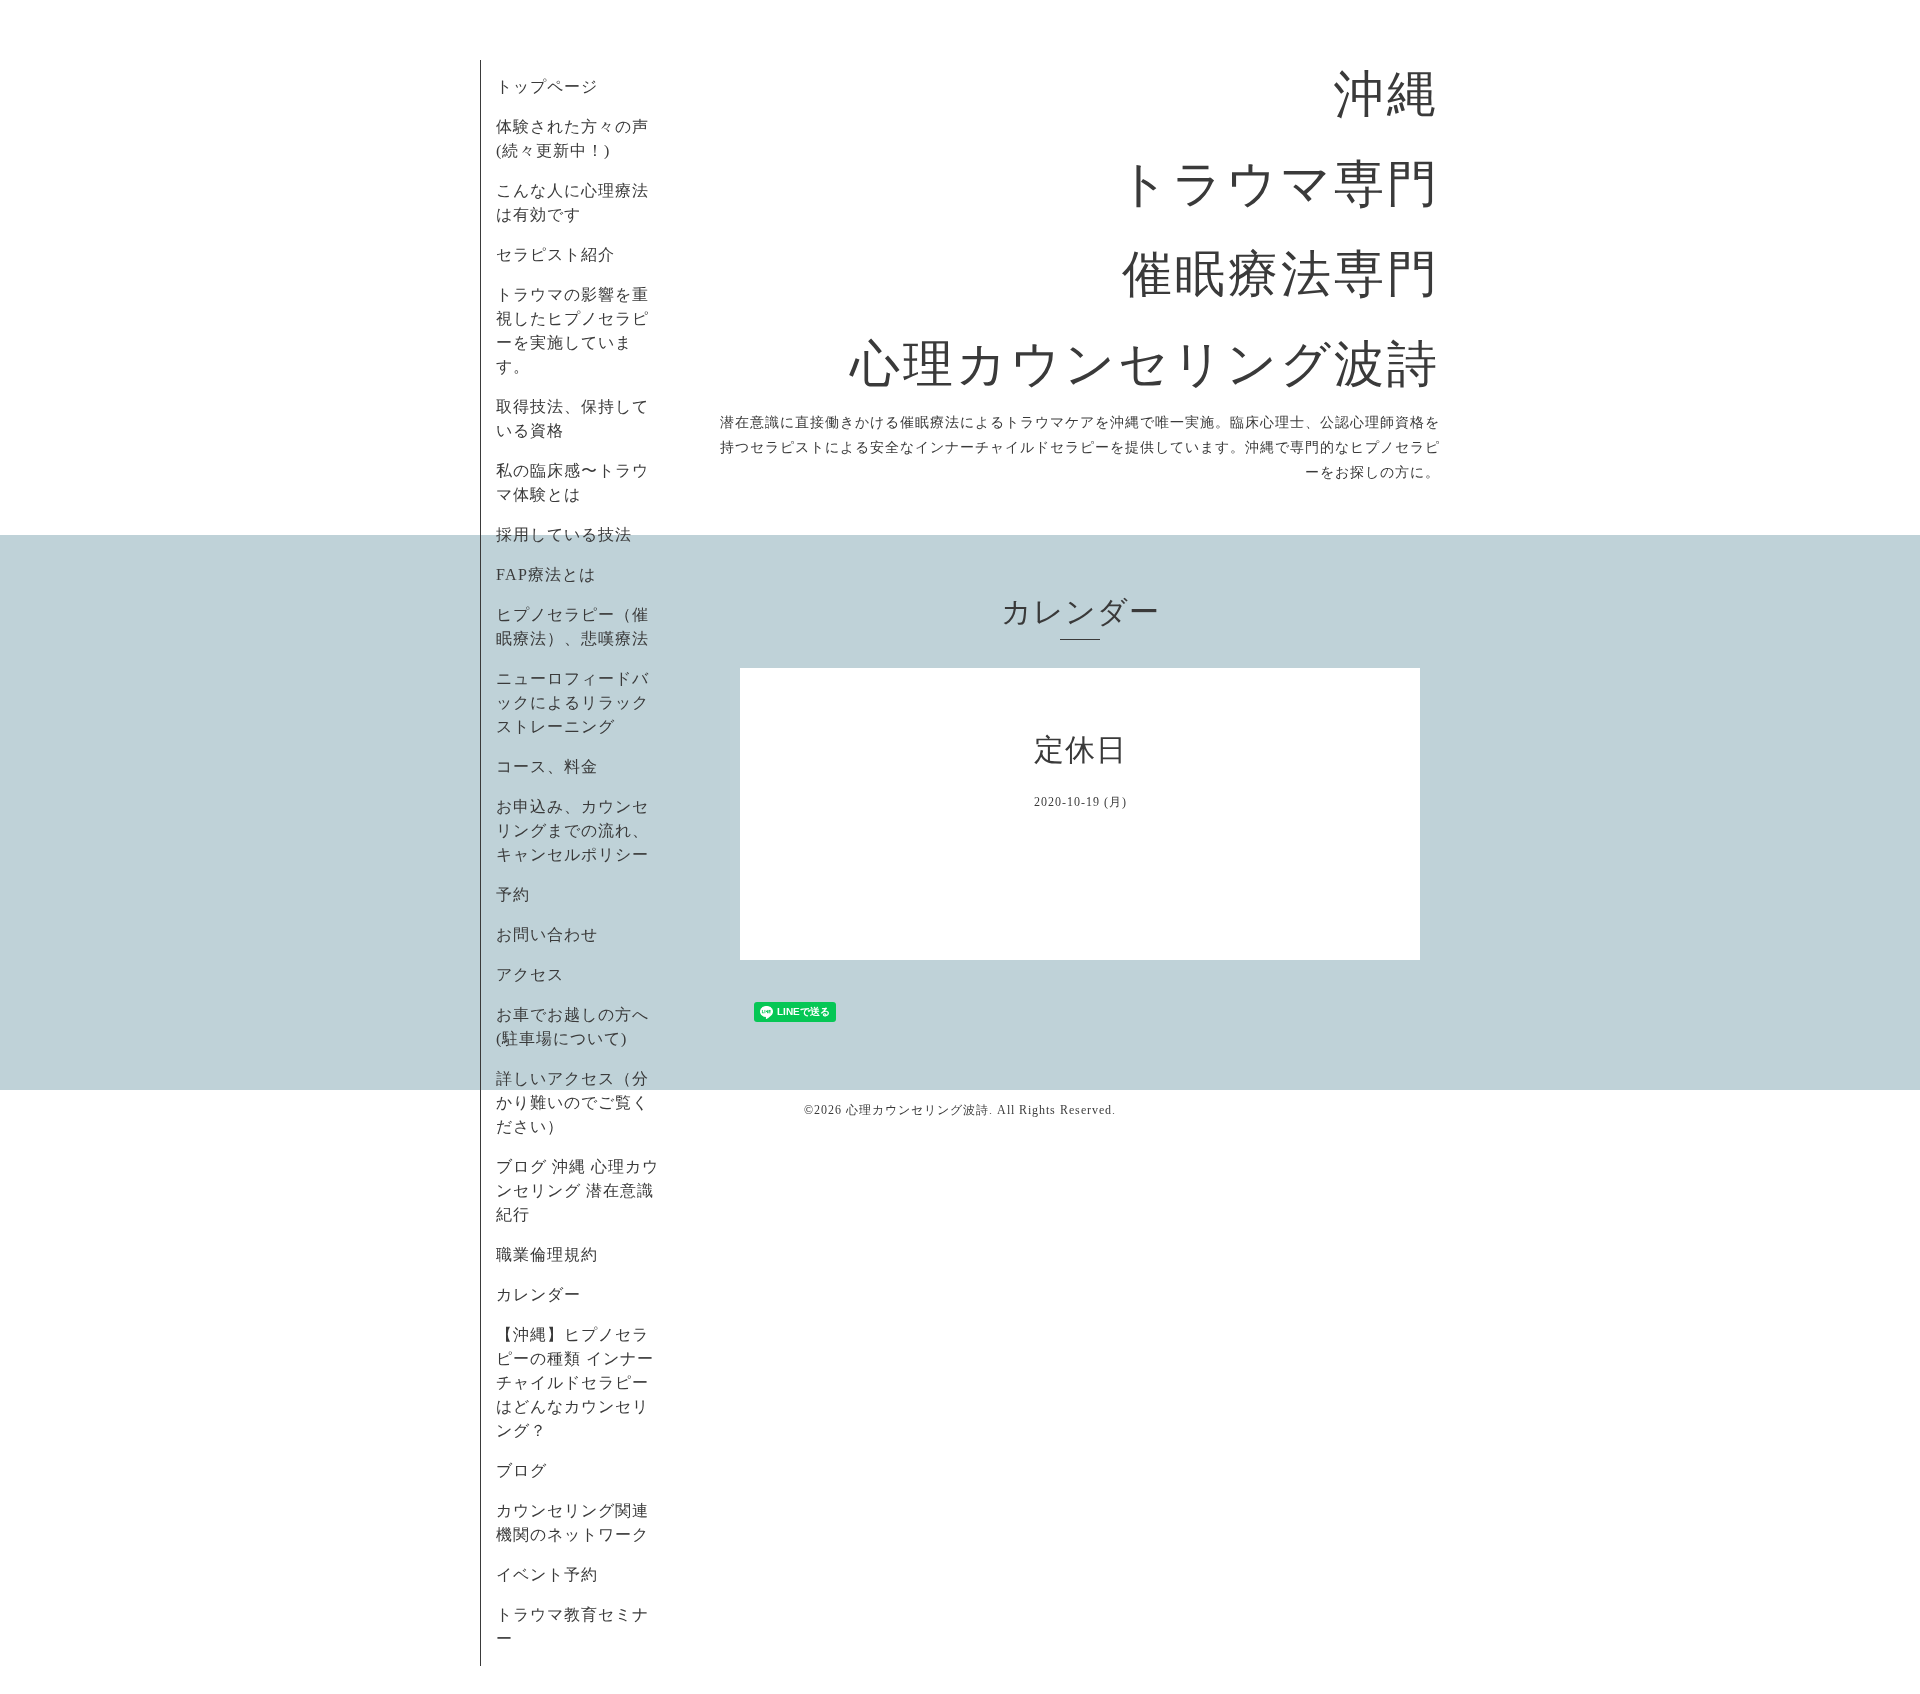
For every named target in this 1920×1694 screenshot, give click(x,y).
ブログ (521, 1470)
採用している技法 (564, 534)
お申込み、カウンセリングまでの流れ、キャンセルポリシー (572, 830)
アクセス (530, 974)
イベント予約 (547, 1574)
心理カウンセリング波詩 (917, 1110)
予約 (513, 894)
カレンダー (538, 1294)
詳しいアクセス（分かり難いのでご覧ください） (572, 1102)
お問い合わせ (547, 934)
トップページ (547, 86)
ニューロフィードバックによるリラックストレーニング (572, 702)
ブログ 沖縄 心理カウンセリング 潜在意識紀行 (577, 1190)
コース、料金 (547, 766)
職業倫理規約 (547, 1254)
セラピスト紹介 (555, 254)
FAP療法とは (546, 574)
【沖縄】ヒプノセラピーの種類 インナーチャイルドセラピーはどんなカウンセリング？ (575, 1382)
